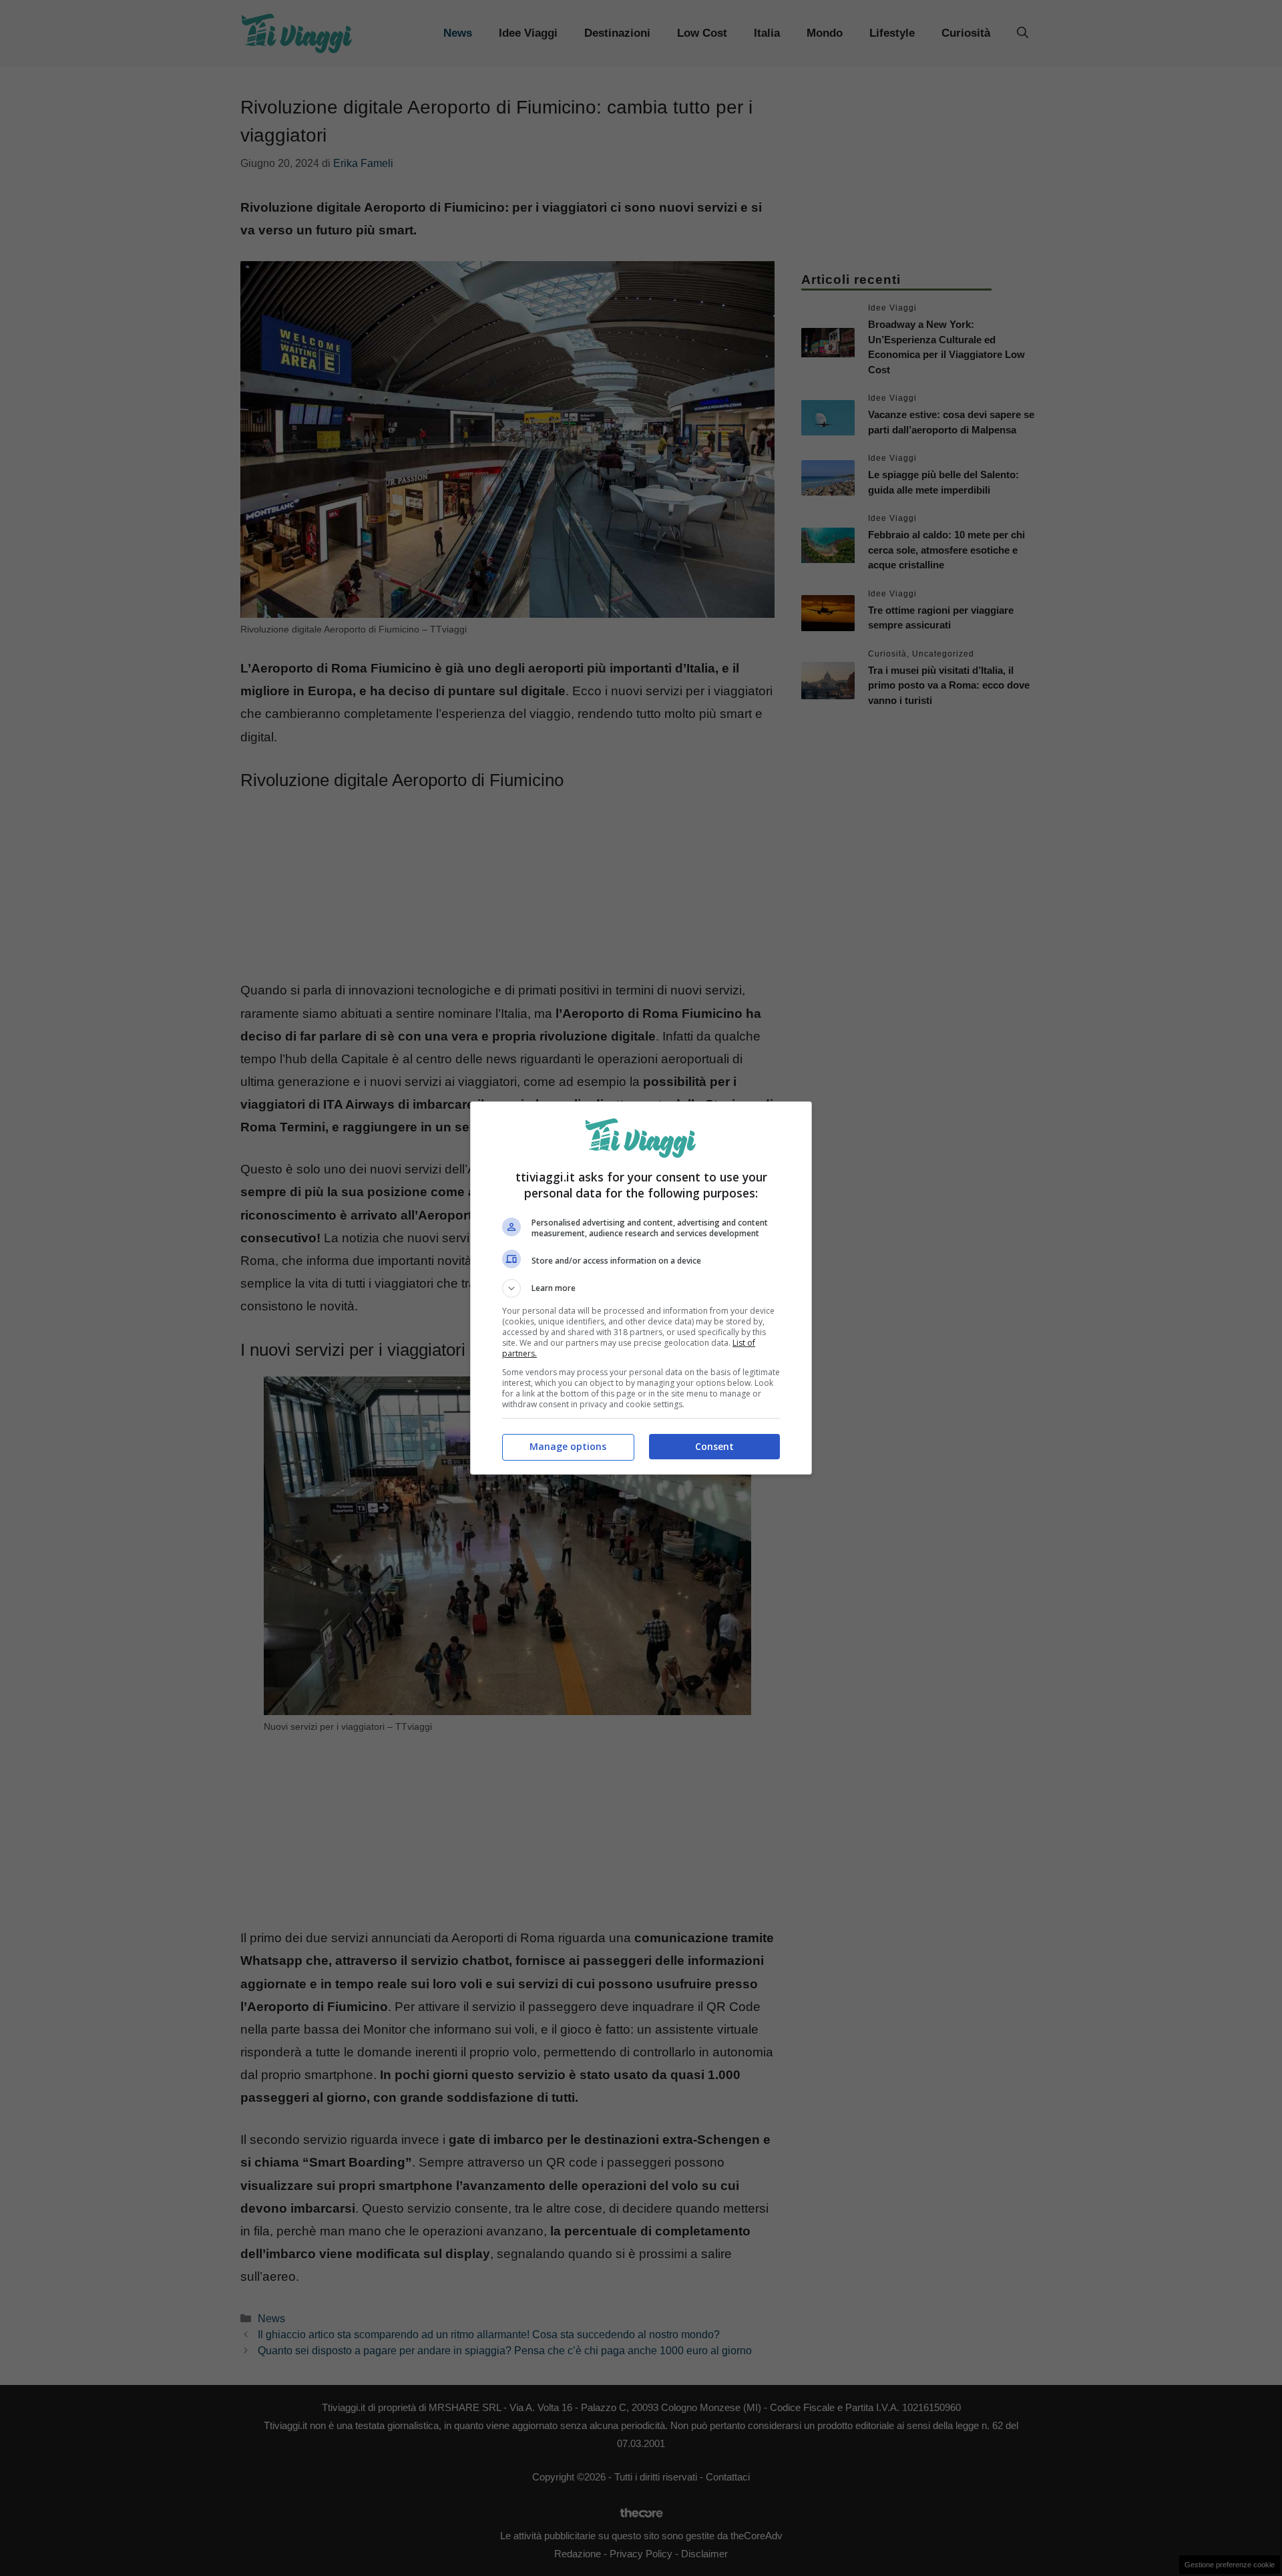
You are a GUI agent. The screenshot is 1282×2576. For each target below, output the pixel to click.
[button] (641, 1288)
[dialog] (641, 1288)
